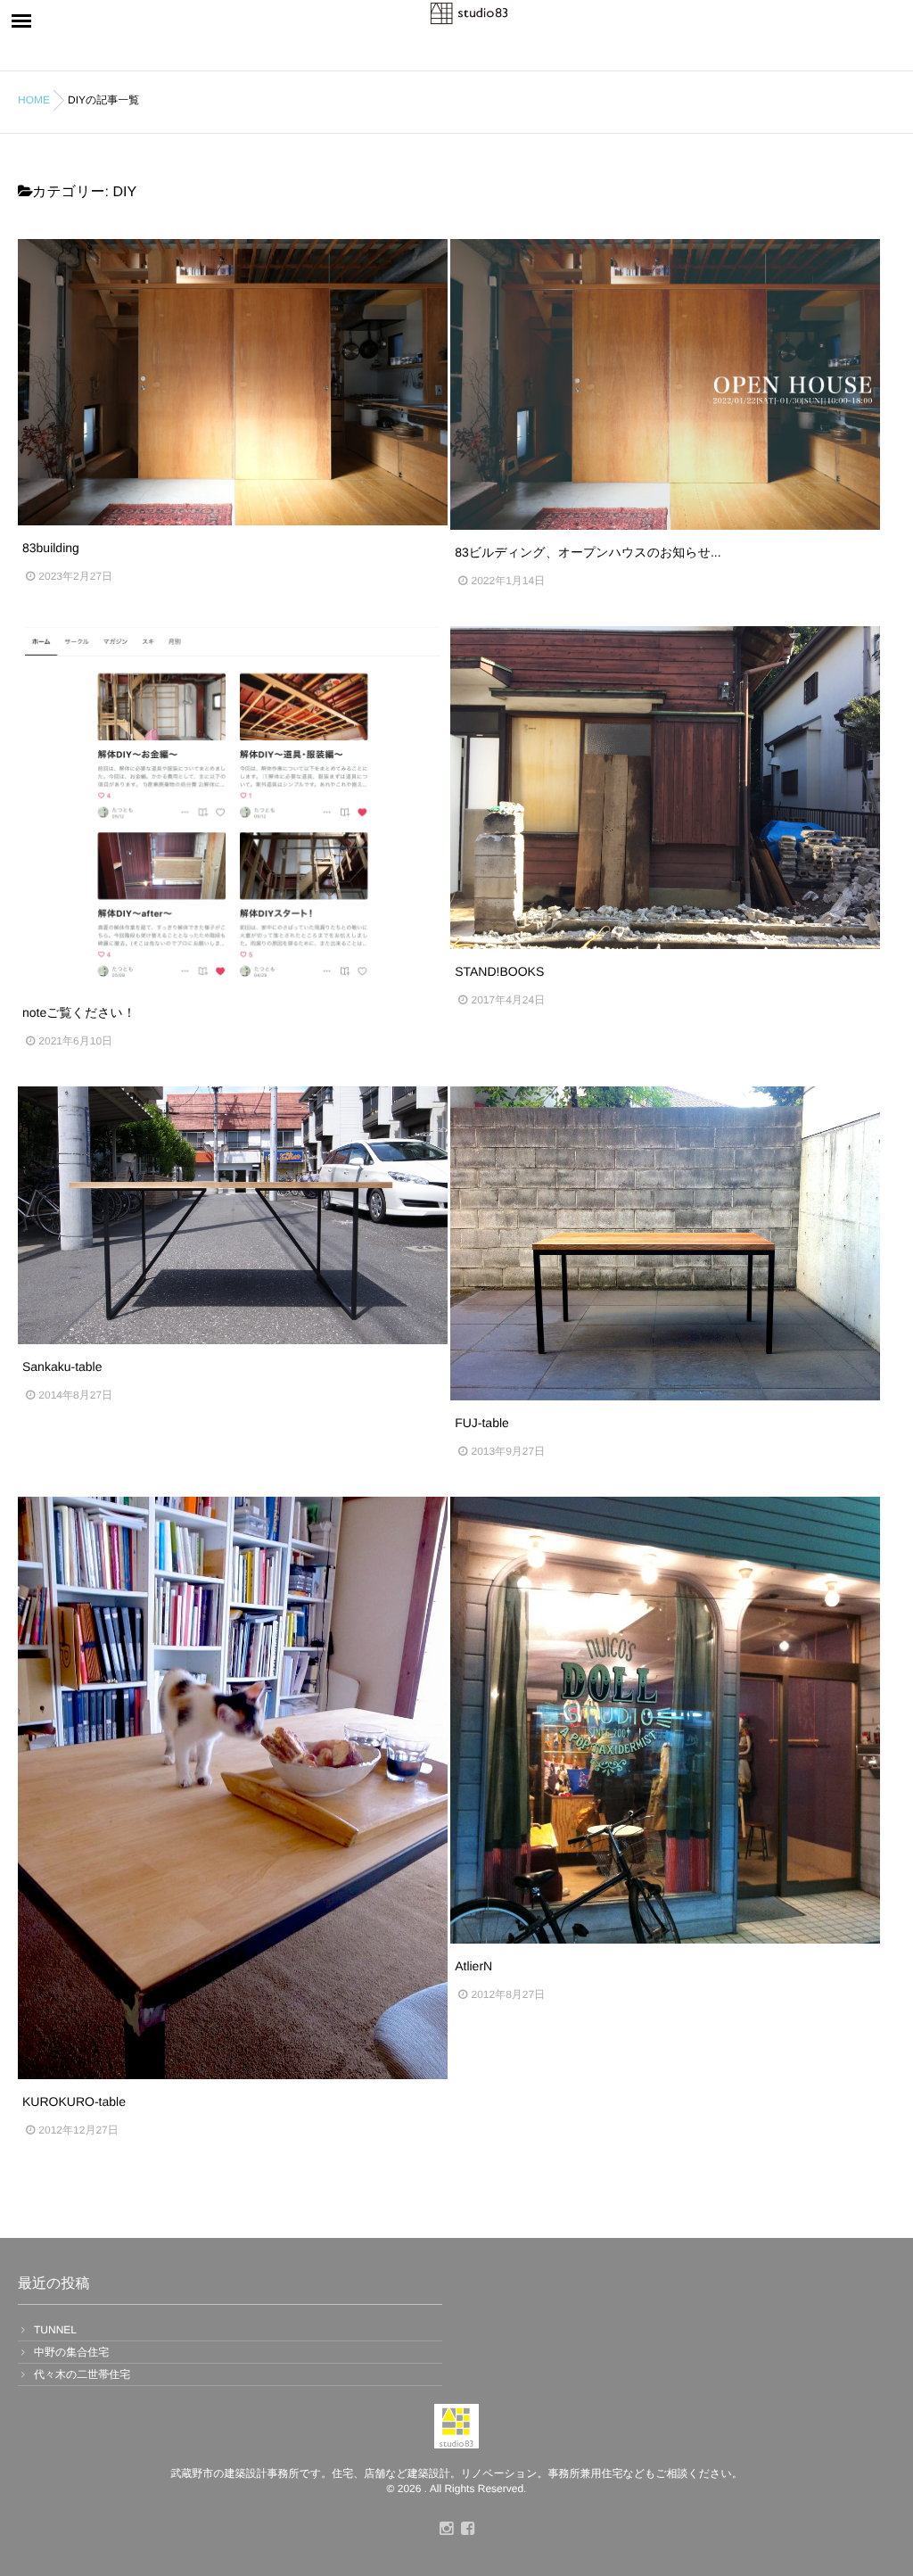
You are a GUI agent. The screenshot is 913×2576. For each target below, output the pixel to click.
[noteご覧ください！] (233, 808)
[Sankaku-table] (233, 1215)
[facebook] (467, 2530)
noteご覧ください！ (79, 1012)
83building (51, 548)
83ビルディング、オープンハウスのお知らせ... (588, 552)
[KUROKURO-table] (233, 1788)
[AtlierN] (665, 1720)
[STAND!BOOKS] (665, 788)
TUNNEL (55, 2330)
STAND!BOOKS (499, 971)
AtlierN (473, 1966)
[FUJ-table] (665, 1243)
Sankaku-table (62, 1366)
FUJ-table (482, 1423)
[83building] (233, 382)
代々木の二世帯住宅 (82, 2374)
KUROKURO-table (74, 2101)
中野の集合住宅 (71, 2352)
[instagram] (446, 2530)
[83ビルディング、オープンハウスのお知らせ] (665, 384)
